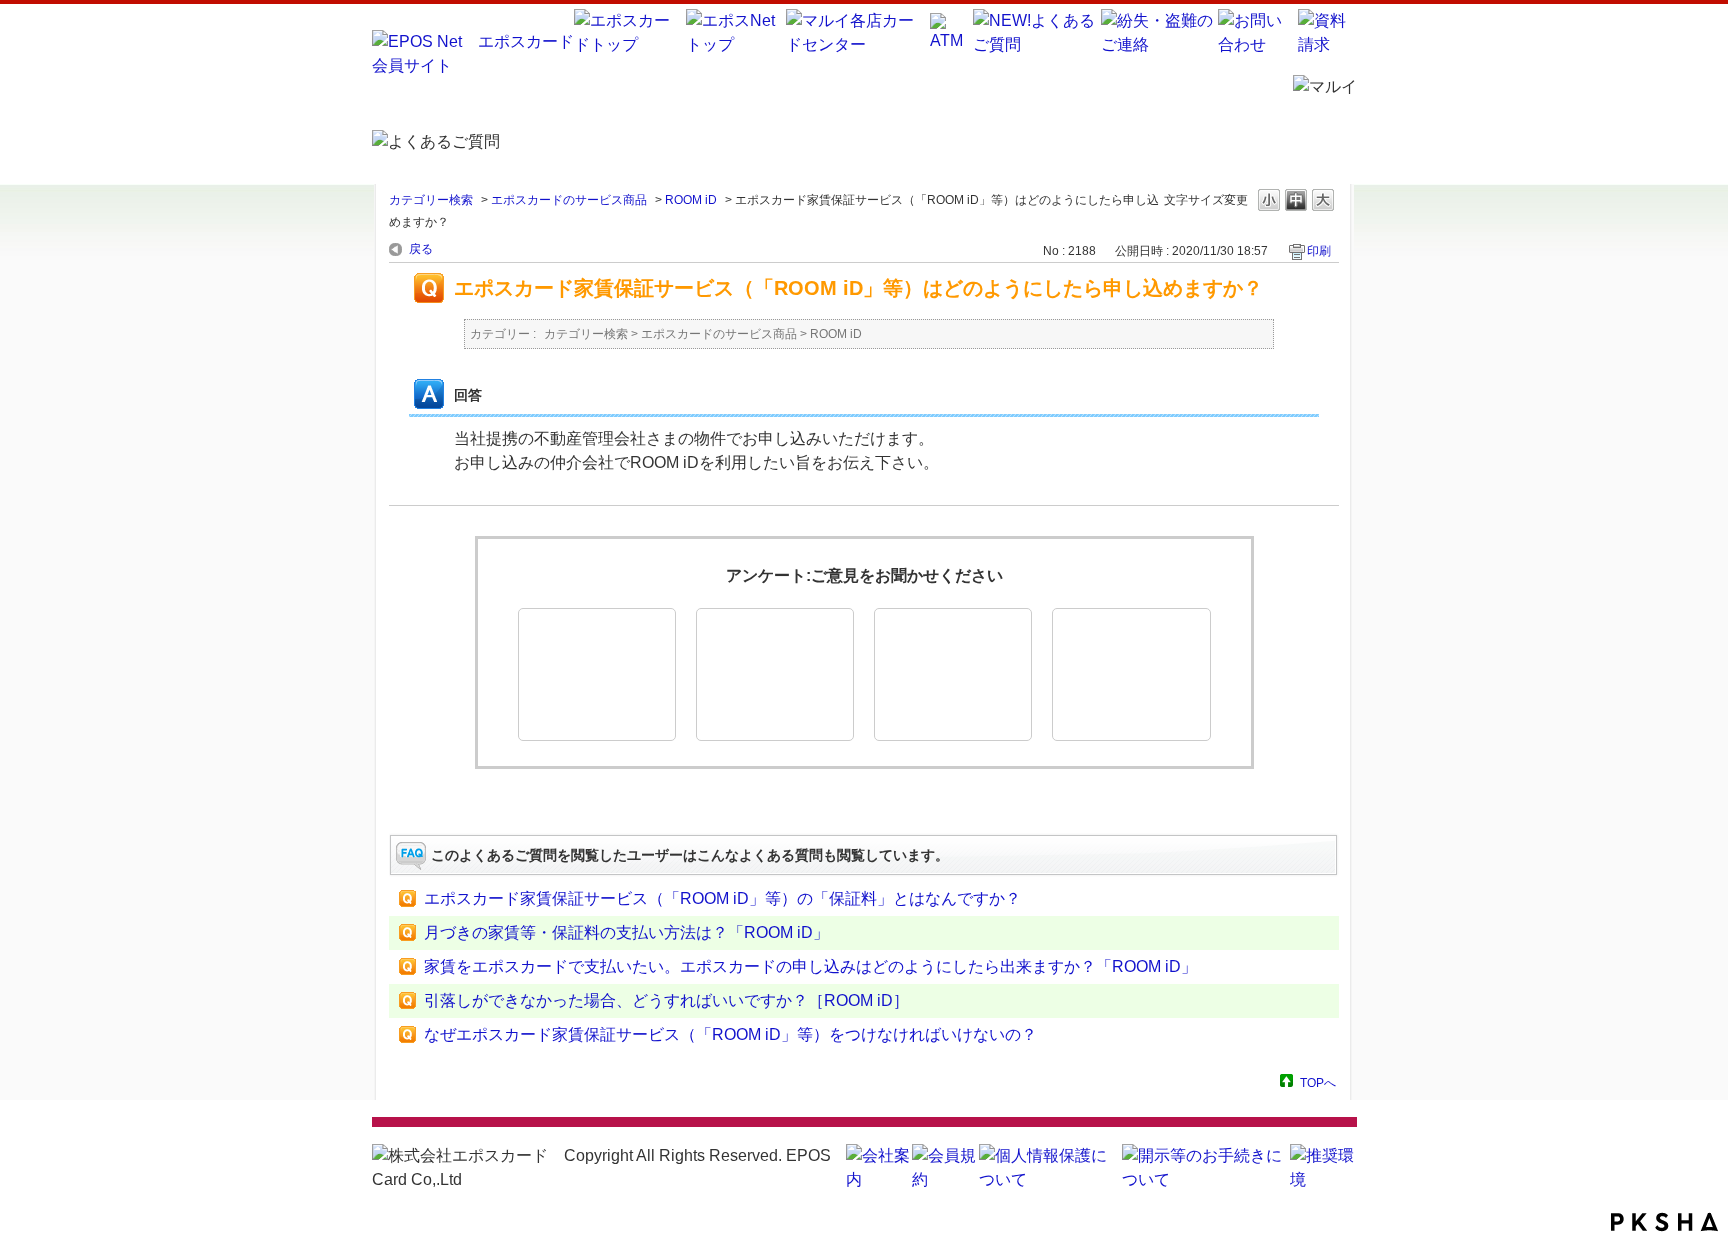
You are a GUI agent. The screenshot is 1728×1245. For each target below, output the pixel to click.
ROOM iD (691, 200)
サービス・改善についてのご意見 (1131, 674)
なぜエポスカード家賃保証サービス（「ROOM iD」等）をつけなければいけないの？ (730, 1034)
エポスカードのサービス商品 (569, 200)
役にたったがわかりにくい (775, 674)
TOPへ (1318, 1082)
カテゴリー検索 (431, 200)
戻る (421, 249)
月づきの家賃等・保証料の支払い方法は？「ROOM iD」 (626, 932)
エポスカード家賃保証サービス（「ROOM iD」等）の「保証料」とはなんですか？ (722, 898)
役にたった (597, 674)
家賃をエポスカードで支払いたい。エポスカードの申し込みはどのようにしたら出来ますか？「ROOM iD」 (810, 966)
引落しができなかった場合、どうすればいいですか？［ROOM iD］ (666, 1000)
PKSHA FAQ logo (1664, 1222)
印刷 (1319, 251)
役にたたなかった (953, 674)
